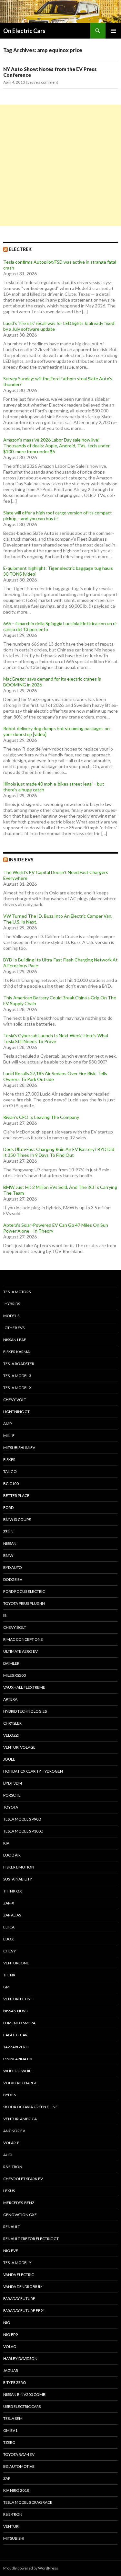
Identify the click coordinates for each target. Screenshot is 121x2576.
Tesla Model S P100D (23, 1831)
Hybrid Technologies (25, 1711)
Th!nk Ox (13, 1891)
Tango (10, 1472)
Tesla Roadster (19, 1364)
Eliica (9, 1927)
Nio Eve (11, 2251)
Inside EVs (21, 860)
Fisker (9, 1460)
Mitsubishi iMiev (19, 1448)
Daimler (11, 1663)
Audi (8, 2155)
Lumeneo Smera (19, 2023)
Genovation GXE (20, 2215)
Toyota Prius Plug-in (24, 1603)
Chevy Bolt (15, 1627)
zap (7, 2478)
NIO (7, 2323)
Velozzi (11, 1735)
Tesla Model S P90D (22, 1819)
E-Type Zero (15, 2382)
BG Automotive (19, 2466)
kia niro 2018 (16, 2490)
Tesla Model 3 (17, 1376)
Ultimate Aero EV (20, 1651)
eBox (9, 1939)
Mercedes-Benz (19, 2203)
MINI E (9, 1436)
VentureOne (16, 1963)
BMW (8, 1555)
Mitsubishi (14, 2538)
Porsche (12, 1795)
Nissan (10, 1543)
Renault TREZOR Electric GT (31, 2239)
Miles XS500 (15, 1675)
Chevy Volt (15, 1400)
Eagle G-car (15, 2035)
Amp (7, 1424)
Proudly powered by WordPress (31, 2568)
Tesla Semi (13, 2418)
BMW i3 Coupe (17, 1519)
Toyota (11, 1807)
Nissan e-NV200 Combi (25, 2394)
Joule (9, 1759)
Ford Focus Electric (24, 1591)
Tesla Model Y (17, 2263)
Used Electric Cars (22, 2406)
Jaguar (11, 2370)
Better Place (16, 1495)
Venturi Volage (19, 1747)
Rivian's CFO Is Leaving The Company (41, 1117)
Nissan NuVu (16, 2011)
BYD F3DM (13, 1783)
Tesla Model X (17, 1388)
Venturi (11, 2526)
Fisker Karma (16, 1352)
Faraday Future (19, 2299)
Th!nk (9, 1975)
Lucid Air (12, 1855)
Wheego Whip (17, 2071)
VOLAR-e (11, 2143)
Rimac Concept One (23, 1639)
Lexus (9, 2191)
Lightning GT (16, 1412)
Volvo (10, 2346)
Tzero (9, 2442)
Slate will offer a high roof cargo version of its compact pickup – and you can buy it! (58, 516)
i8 (5, 1615)
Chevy (10, 1951)
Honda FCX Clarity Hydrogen (33, 1771)
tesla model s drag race (28, 2502)
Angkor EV (14, 2131)
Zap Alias (12, 1915)
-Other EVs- (15, 1328)
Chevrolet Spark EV (23, 2179)
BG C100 (11, 1483)
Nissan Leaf (15, 1340)
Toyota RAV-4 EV (19, 2454)
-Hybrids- (12, 1304)
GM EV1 (10, 2430)
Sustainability (18, 1879)
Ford (8, 1507)
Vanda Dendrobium (23, 2287)
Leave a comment (43, 82)
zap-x (9, 1903)
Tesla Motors (17, 1292)
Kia (6, 1843)
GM (6, 1987)
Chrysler (12, 1723)
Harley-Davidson (20, 2358)
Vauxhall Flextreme (24, 1687)
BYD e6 (10, 2095)
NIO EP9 (10, 2334)
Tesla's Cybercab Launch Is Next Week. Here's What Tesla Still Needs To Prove (56, 1038)
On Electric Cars (24, 31)
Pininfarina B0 (18, 2059)
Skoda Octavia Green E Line (30, 2107)
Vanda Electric (19, 2275)
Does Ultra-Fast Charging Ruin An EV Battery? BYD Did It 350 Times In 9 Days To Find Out (59, 1152)
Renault (12, 2227)
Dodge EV (13, 1579)
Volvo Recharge (20, 2083)
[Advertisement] (60, 165)
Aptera (10, 1699)
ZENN (8, 1531)
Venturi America (20, 2119)
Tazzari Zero (16, 2047)
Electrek (20, 249)
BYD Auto (13, 1567)
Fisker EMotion (19, 1867)
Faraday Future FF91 (24, 2311)
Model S (11, 1316)
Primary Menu (113, 31)
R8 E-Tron (13, 2167)
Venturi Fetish (18, 1999)
